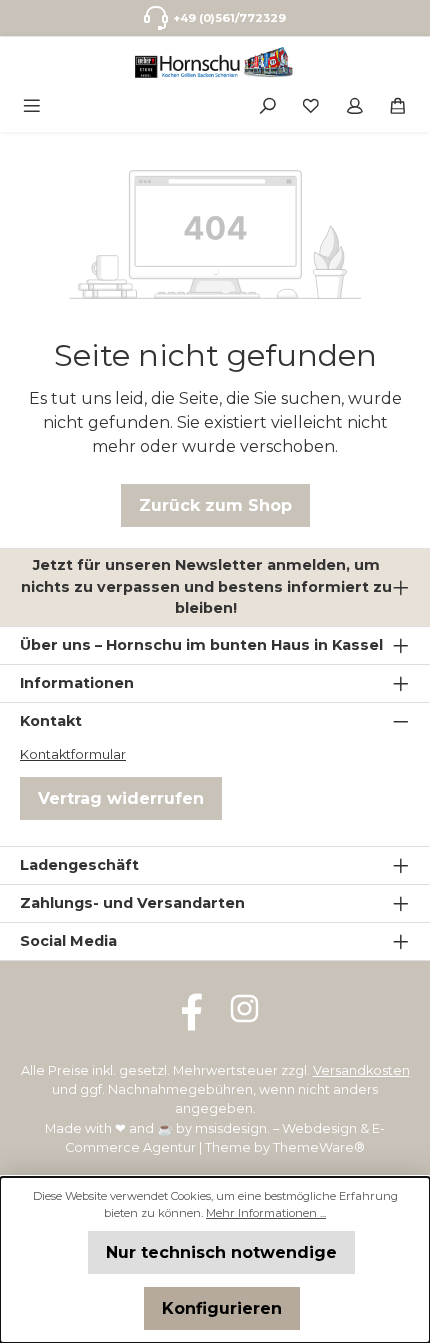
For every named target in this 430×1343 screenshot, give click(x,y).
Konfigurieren (222, 1308)
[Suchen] (268, 104)
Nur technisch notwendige (221, 1252)
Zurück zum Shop (215, 505)
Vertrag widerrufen (121, 798)
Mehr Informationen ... (266, 1213)
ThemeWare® (319, 1147)
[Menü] (32, 104)
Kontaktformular (73, 754)
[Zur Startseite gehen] (215, 62)
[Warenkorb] (398, 104)
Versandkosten (361, 1070)
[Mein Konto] (355, 104)
